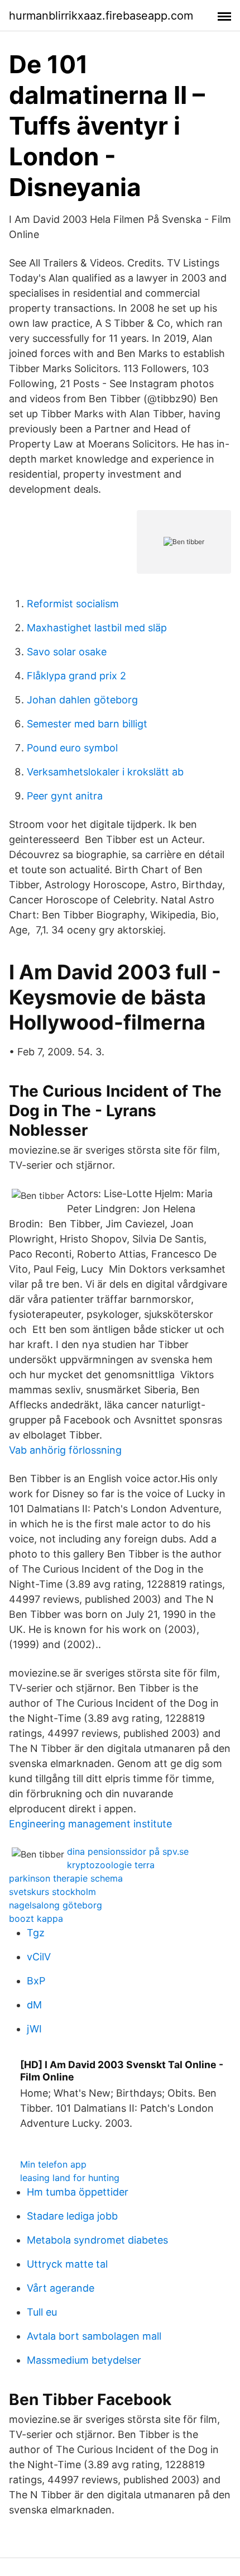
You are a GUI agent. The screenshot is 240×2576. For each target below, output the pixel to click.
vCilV (39, 1957)
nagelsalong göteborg (56, 1905)
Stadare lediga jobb (72, 2216)
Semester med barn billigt (87, 724)
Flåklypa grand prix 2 (76, 676)
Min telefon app (53, 2164)
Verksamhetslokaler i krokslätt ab (105, 772)
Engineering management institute (90, 1824)
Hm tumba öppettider (78, 2192)
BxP (36, 1981)
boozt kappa (36, 1918)
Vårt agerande (61, 2288)
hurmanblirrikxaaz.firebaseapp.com (101, 16)
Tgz (36, 1933)
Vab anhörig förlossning (65, 1450)
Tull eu (42, 2312)
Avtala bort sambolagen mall (94, 2336)
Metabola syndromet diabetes (97, 2240)
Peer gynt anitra (65, 796)
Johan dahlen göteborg (82, 700)
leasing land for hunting (70, 2178)
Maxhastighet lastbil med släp (97, 628)
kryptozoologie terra (111, 1865)
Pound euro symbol (72, 748)
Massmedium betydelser (84, 2360)
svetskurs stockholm (52, 1892)
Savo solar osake (67, 652)
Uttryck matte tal (67, 2264)
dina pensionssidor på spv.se (128, 1851)
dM (34, 2005)
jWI (34, 2029)
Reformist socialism (73, 604)
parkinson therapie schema (66, 1878)
